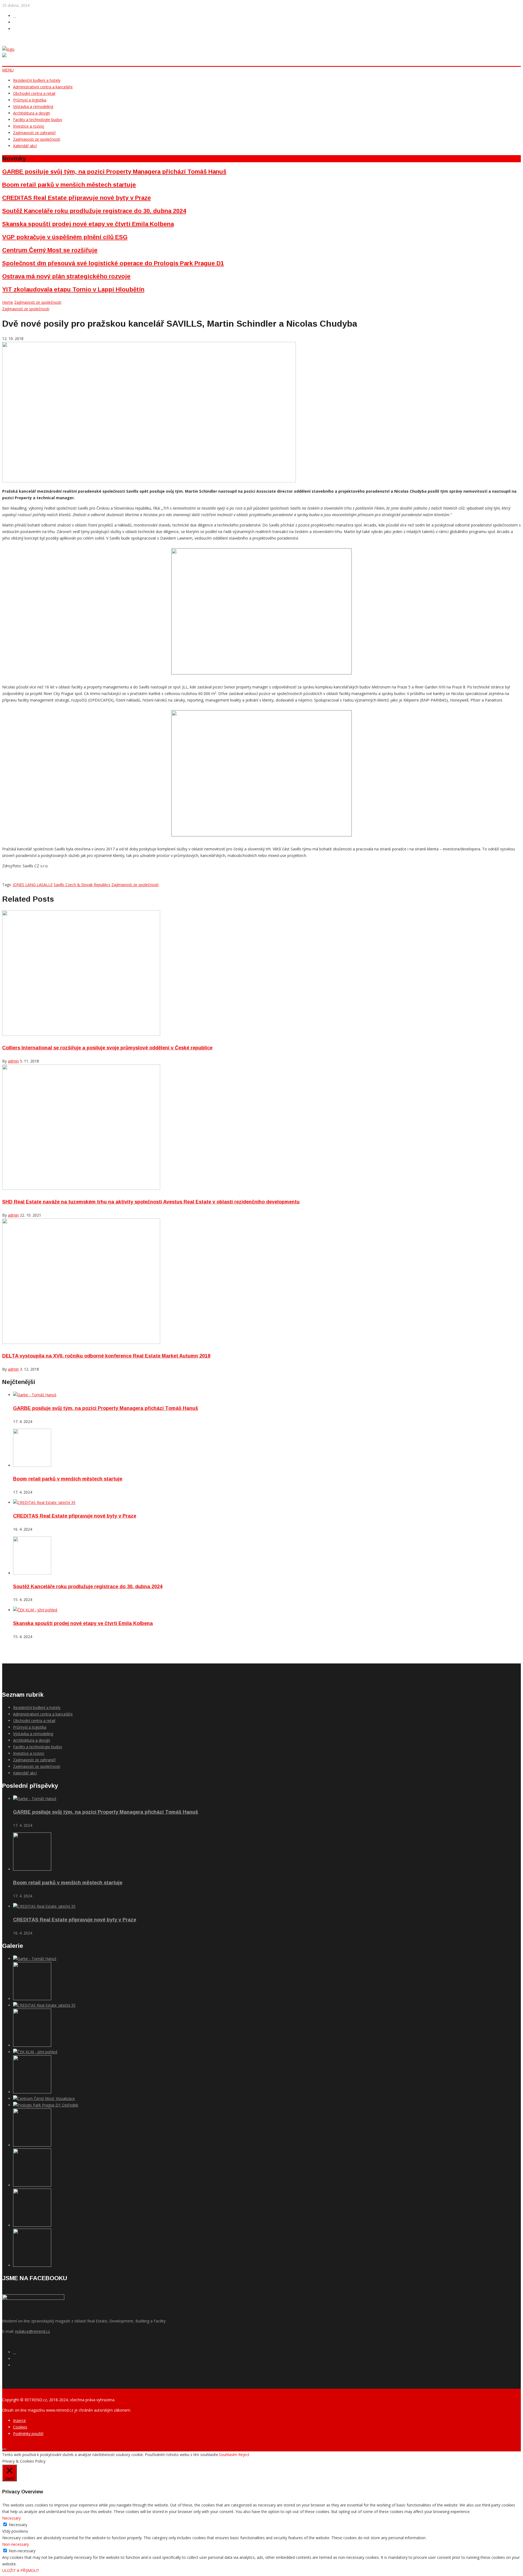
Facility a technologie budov (38, 120)
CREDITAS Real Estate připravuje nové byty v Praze (77, 198)
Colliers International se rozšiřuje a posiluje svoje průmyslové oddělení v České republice (107, 1048)
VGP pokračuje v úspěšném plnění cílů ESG (65, 237)
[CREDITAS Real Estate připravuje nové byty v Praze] (44, 1502)
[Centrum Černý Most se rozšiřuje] (44, 2098)
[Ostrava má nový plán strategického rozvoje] (32, 2145)
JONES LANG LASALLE (33, 885)
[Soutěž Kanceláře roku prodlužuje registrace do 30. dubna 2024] (32, 1573)
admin (13, 1061)
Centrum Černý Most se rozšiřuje (50, 250)
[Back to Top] (4, 2449)
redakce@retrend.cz (32, 2331)
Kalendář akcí (25, 146)
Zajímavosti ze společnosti (37, 139)
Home (8, 302)
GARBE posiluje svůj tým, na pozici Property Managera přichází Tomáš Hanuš (114, 172)
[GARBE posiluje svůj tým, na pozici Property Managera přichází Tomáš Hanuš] (35, 1395)
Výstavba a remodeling (33, 106)
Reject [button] (244, 2455)
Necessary (18, 2525)
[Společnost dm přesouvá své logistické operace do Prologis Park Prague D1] (46, 2105)
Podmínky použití (28, 2434)
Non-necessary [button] (16, 2544)
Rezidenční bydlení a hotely (37, 80)
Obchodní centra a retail (34, 93)
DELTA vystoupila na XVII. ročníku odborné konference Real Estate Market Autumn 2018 (106, 1356)
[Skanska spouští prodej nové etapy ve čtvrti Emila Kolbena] (35, 1610)
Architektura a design (32, 113)
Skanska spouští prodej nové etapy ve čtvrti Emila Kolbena (88, 224)
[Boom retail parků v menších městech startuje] (32, 1465)
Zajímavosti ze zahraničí (34, 133)
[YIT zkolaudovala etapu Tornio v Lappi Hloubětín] (32, 2185)
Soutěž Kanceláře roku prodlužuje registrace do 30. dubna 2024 (94, 211)
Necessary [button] (11, 2518)
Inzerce (19, 2420)
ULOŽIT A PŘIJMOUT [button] (21, 2570)
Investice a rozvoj (29, 126)
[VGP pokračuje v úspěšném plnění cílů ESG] (32, 2092)
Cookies (20, 2427)
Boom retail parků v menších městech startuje (69, 185)
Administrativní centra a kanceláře (43, 87)
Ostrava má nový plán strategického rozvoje (66, 276)
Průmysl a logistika (30, 100)
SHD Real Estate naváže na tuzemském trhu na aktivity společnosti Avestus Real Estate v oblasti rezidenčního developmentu (151, 1202)
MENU (8, 70)
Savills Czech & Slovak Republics (82, 885)
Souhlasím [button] (228, 2455)
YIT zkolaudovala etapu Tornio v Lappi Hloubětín (73, 289)
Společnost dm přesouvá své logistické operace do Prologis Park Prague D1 (113, 263)
